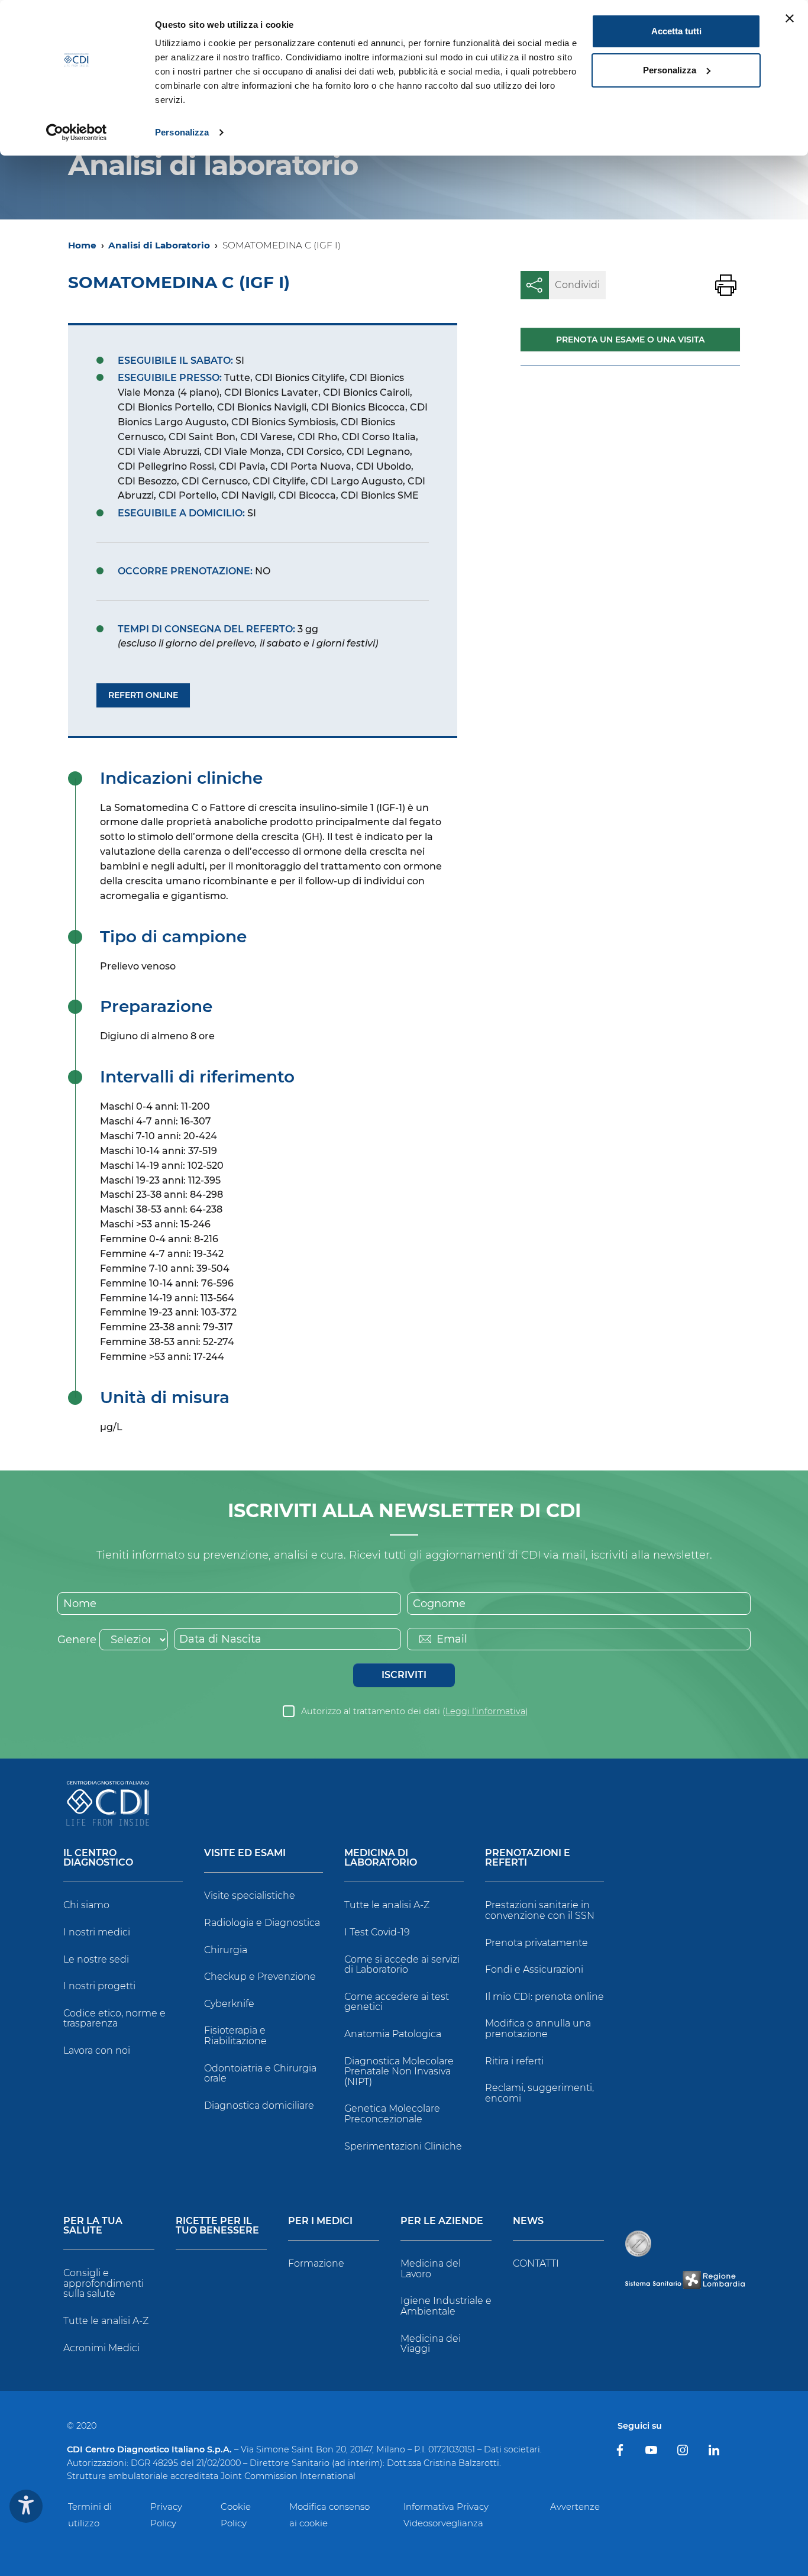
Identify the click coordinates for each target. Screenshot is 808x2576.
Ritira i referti (514, 2061)
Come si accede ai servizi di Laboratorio (402, 1965)
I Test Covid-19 (377, 1932)
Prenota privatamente (536, 1943)
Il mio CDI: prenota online (544, 1997)
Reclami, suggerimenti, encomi (539, 2093)
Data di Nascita (220, 1639)
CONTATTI (536, 2263)
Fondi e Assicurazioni (534, 1969)
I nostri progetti (99, 1986)
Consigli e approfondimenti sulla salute (104, 2283)
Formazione (316, 2263)
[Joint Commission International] (638, 2244)
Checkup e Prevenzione (260, 1977)
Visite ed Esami (245, 1853)
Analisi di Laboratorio (159, 245)
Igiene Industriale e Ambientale (446, 2306)
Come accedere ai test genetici (397, 2002)
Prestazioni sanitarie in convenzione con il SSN (540, 1910)
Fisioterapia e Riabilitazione (235, 2036)
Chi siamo (86, 1905)
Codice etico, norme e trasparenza (114, 2019)
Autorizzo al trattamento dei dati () (415, 1711)
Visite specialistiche (250, 1895)
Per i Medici (320, 2221)
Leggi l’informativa (485, 1711)
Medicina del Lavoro (431, 2269)
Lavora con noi (97, 2050)
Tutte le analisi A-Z (387, 1905)
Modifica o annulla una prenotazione (538, 2029)
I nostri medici (97, 1932)
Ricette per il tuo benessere (217, 2226)
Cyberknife (229, 2004)
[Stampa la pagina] (726, 285)
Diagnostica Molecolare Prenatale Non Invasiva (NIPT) (399, 2071)
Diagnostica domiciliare (259, 2105)
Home (82, 245)
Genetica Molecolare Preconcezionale (392, 2114)
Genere (77, 1640)
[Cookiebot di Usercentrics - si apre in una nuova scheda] (77, 132)
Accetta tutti (676, 31)
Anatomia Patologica (393, 2034)
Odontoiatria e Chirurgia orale (260, 2074)
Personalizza (182, 132)
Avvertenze (575, 2506)
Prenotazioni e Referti (528, 1858)
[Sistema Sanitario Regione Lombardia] (685, 2280)
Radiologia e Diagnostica (262, 1923)
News (528, 2221)
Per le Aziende (442, 2221)
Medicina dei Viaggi (431, 2344)
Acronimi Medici (101, 2348)
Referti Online (143, 695)
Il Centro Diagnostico (98, 1858)
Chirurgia (226, 1950)
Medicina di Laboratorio (381, 1858)
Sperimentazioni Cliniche (403, 2146)
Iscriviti (404, 1675)
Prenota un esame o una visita (630, 340)
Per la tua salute (93, 2226)
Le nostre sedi (96, 1959)
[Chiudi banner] (790, 18)
